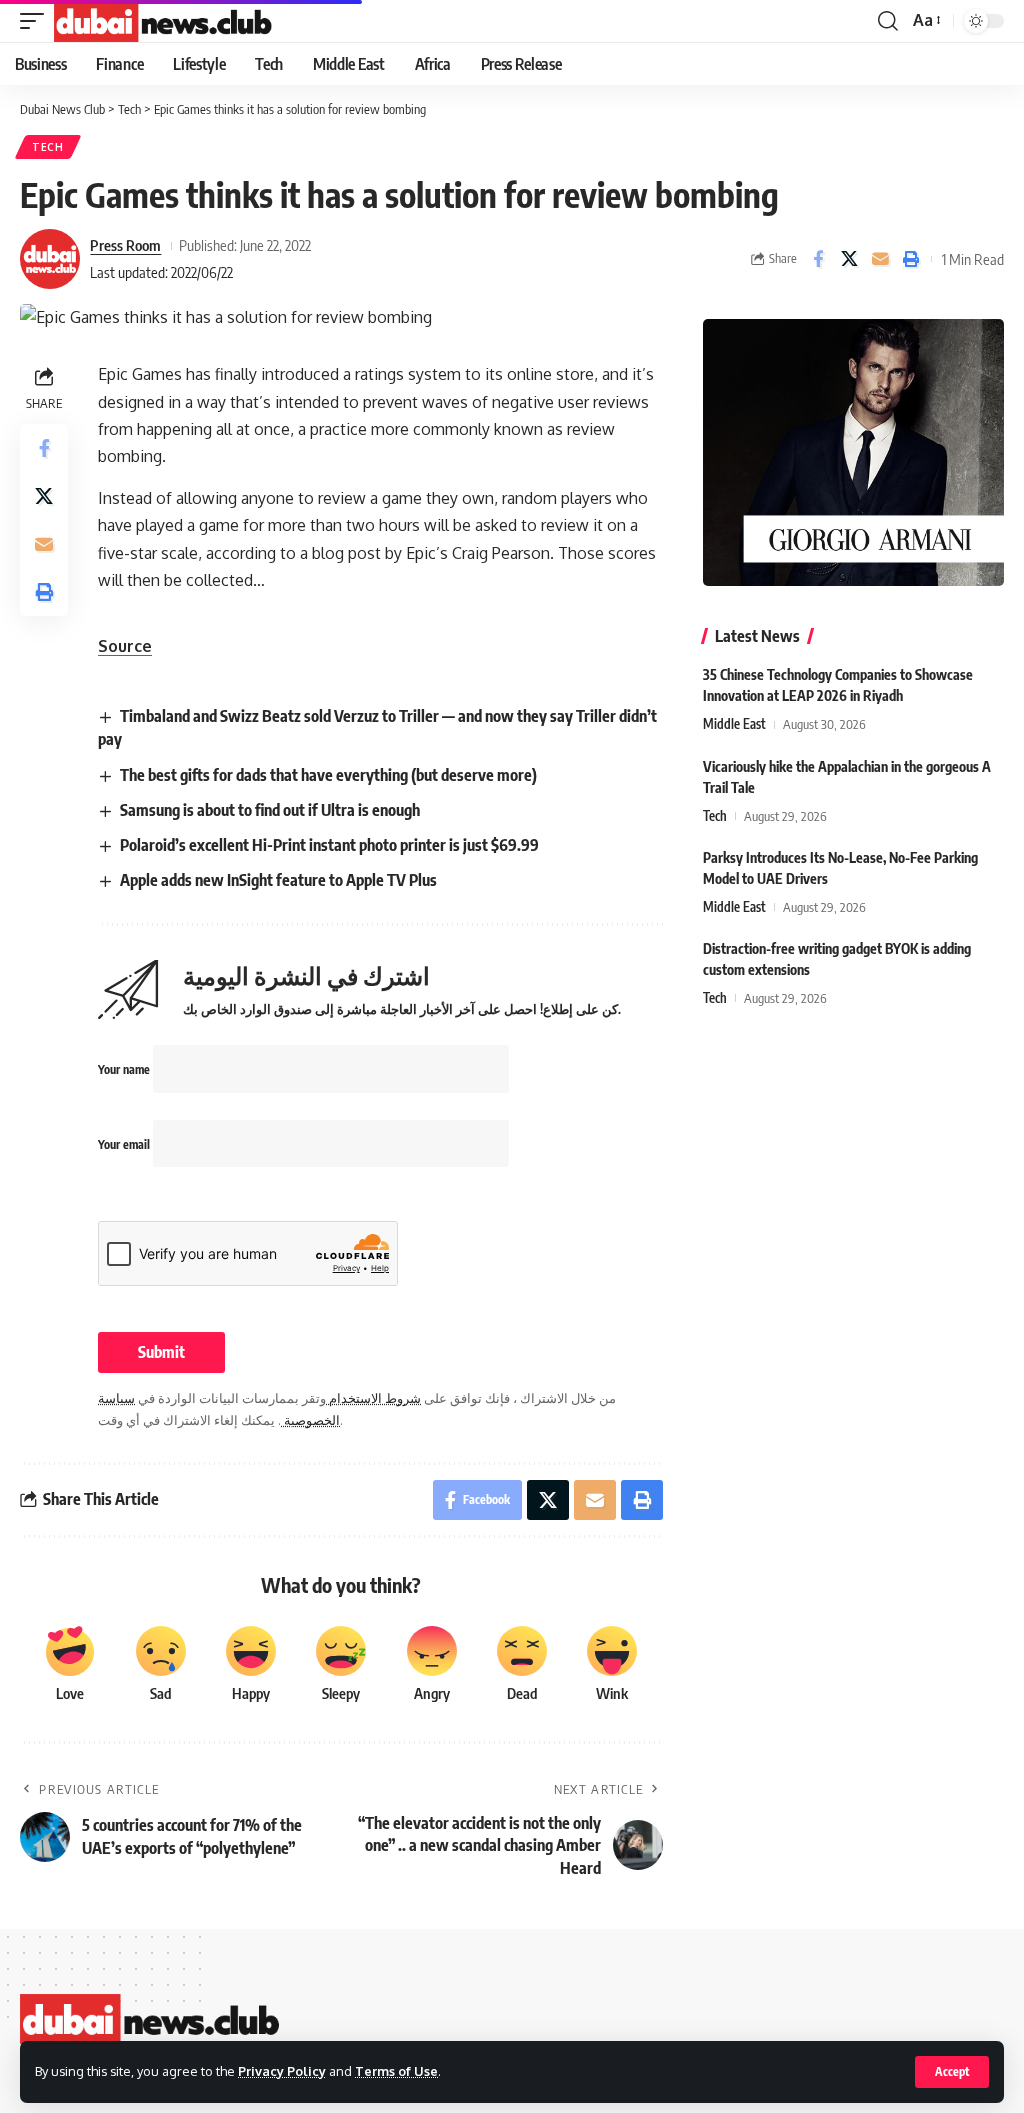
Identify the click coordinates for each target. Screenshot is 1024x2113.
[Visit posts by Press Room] (50, 259)
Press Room (125, 245)
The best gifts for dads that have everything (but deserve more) (328, 775)
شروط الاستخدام (373, 1398)
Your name (125, 1069)
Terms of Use (396, 2071)
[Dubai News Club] (164, 21)
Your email (125, 1144)
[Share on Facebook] (818, 259)
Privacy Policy (282, 2071)
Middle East (734, 724)
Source (125, 646)
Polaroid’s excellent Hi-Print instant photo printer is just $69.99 (329, 845)
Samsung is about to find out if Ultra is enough (270, 810)
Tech (48, 147)
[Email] (880, 259)
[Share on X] (849, 259)
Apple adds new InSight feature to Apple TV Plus (278, 880)
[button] (952, 2072)
